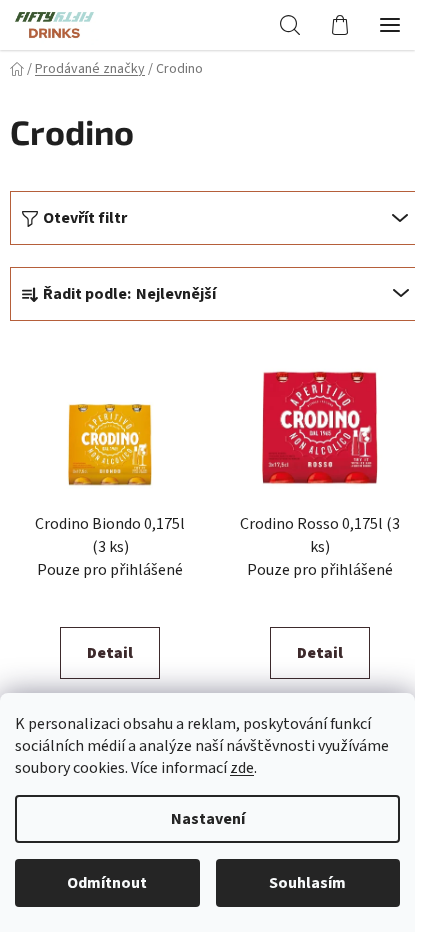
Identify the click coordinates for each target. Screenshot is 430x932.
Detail (110, 653)
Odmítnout (107, 883)
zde (242, 768)
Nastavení (208, 819)
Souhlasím (307, 883)
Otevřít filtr (85, 218)
